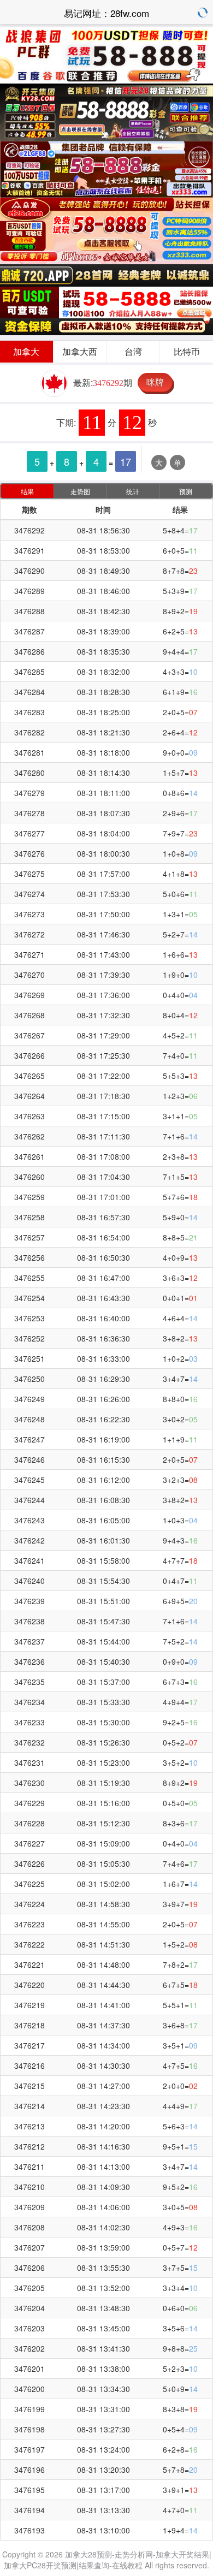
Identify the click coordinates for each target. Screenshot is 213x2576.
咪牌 (155, 382)
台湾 (133, 351)
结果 (27, 491)
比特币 (187, 351)
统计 (133, 491)
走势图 (80, 491)
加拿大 (26, 351)
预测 (186, 491)
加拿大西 (80, 351)
